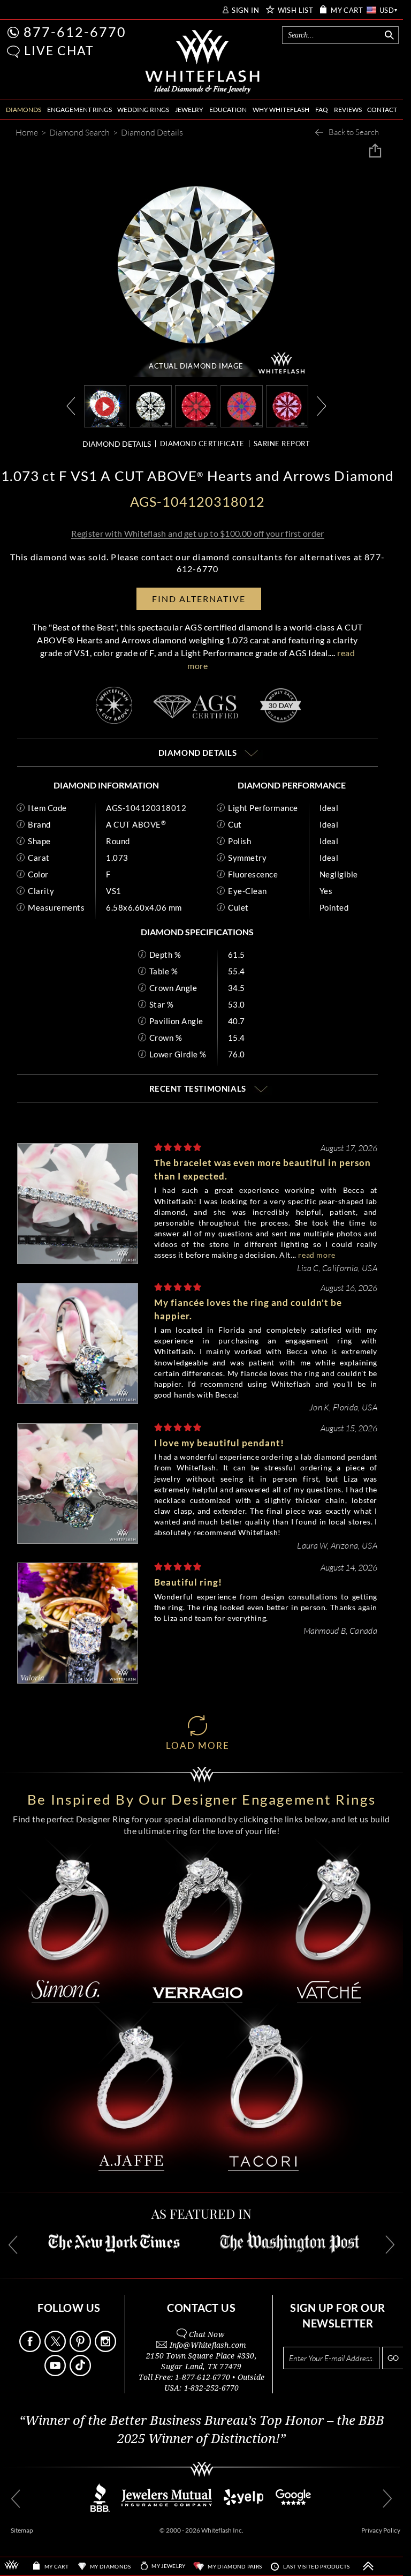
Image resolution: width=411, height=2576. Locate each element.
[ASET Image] (242, 405)
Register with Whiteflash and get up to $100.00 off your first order (197, 533)
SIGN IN (245, 10)
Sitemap (22, 2530)
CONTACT (382, 110)
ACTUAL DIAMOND (196, 366)
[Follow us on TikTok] (81, 2373)
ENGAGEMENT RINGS (79, 110)
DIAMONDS (24, 110)
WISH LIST (296, 10)
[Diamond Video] (105, 406)
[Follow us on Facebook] (31, 2349)
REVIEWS (348, 110)
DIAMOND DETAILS (117, 444)
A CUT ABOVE (136, 824)
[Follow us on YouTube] (56, 2373)
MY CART (347, 10)
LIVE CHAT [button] (59, 50)
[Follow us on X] (56, 2349)
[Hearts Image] (287, 405)
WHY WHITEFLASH (281, 110)
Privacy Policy (381, 2530)
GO (393, 2358)
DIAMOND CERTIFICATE (202, 444)
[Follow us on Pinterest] (81, 2349)
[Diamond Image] (151, 405)
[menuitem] (24, 110)
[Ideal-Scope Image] (196, 405)
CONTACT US (201, 2308)
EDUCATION (228, 110)
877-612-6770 (75, 32)
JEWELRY (189, 110)
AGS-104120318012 (146, 808)
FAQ (322, 110)
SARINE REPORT (282, 444)
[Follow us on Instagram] (106, 2349)
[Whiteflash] (203, 62)
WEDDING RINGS (143, 110)
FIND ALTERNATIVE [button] (199, 599)
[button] (13, 52)
